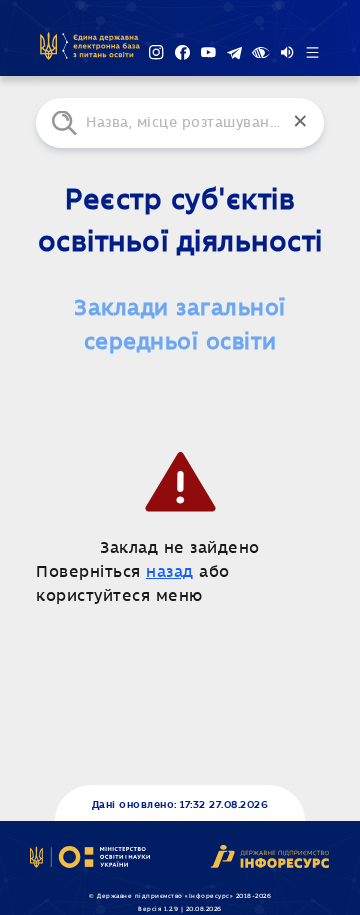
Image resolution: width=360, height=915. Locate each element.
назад (170, 572)
